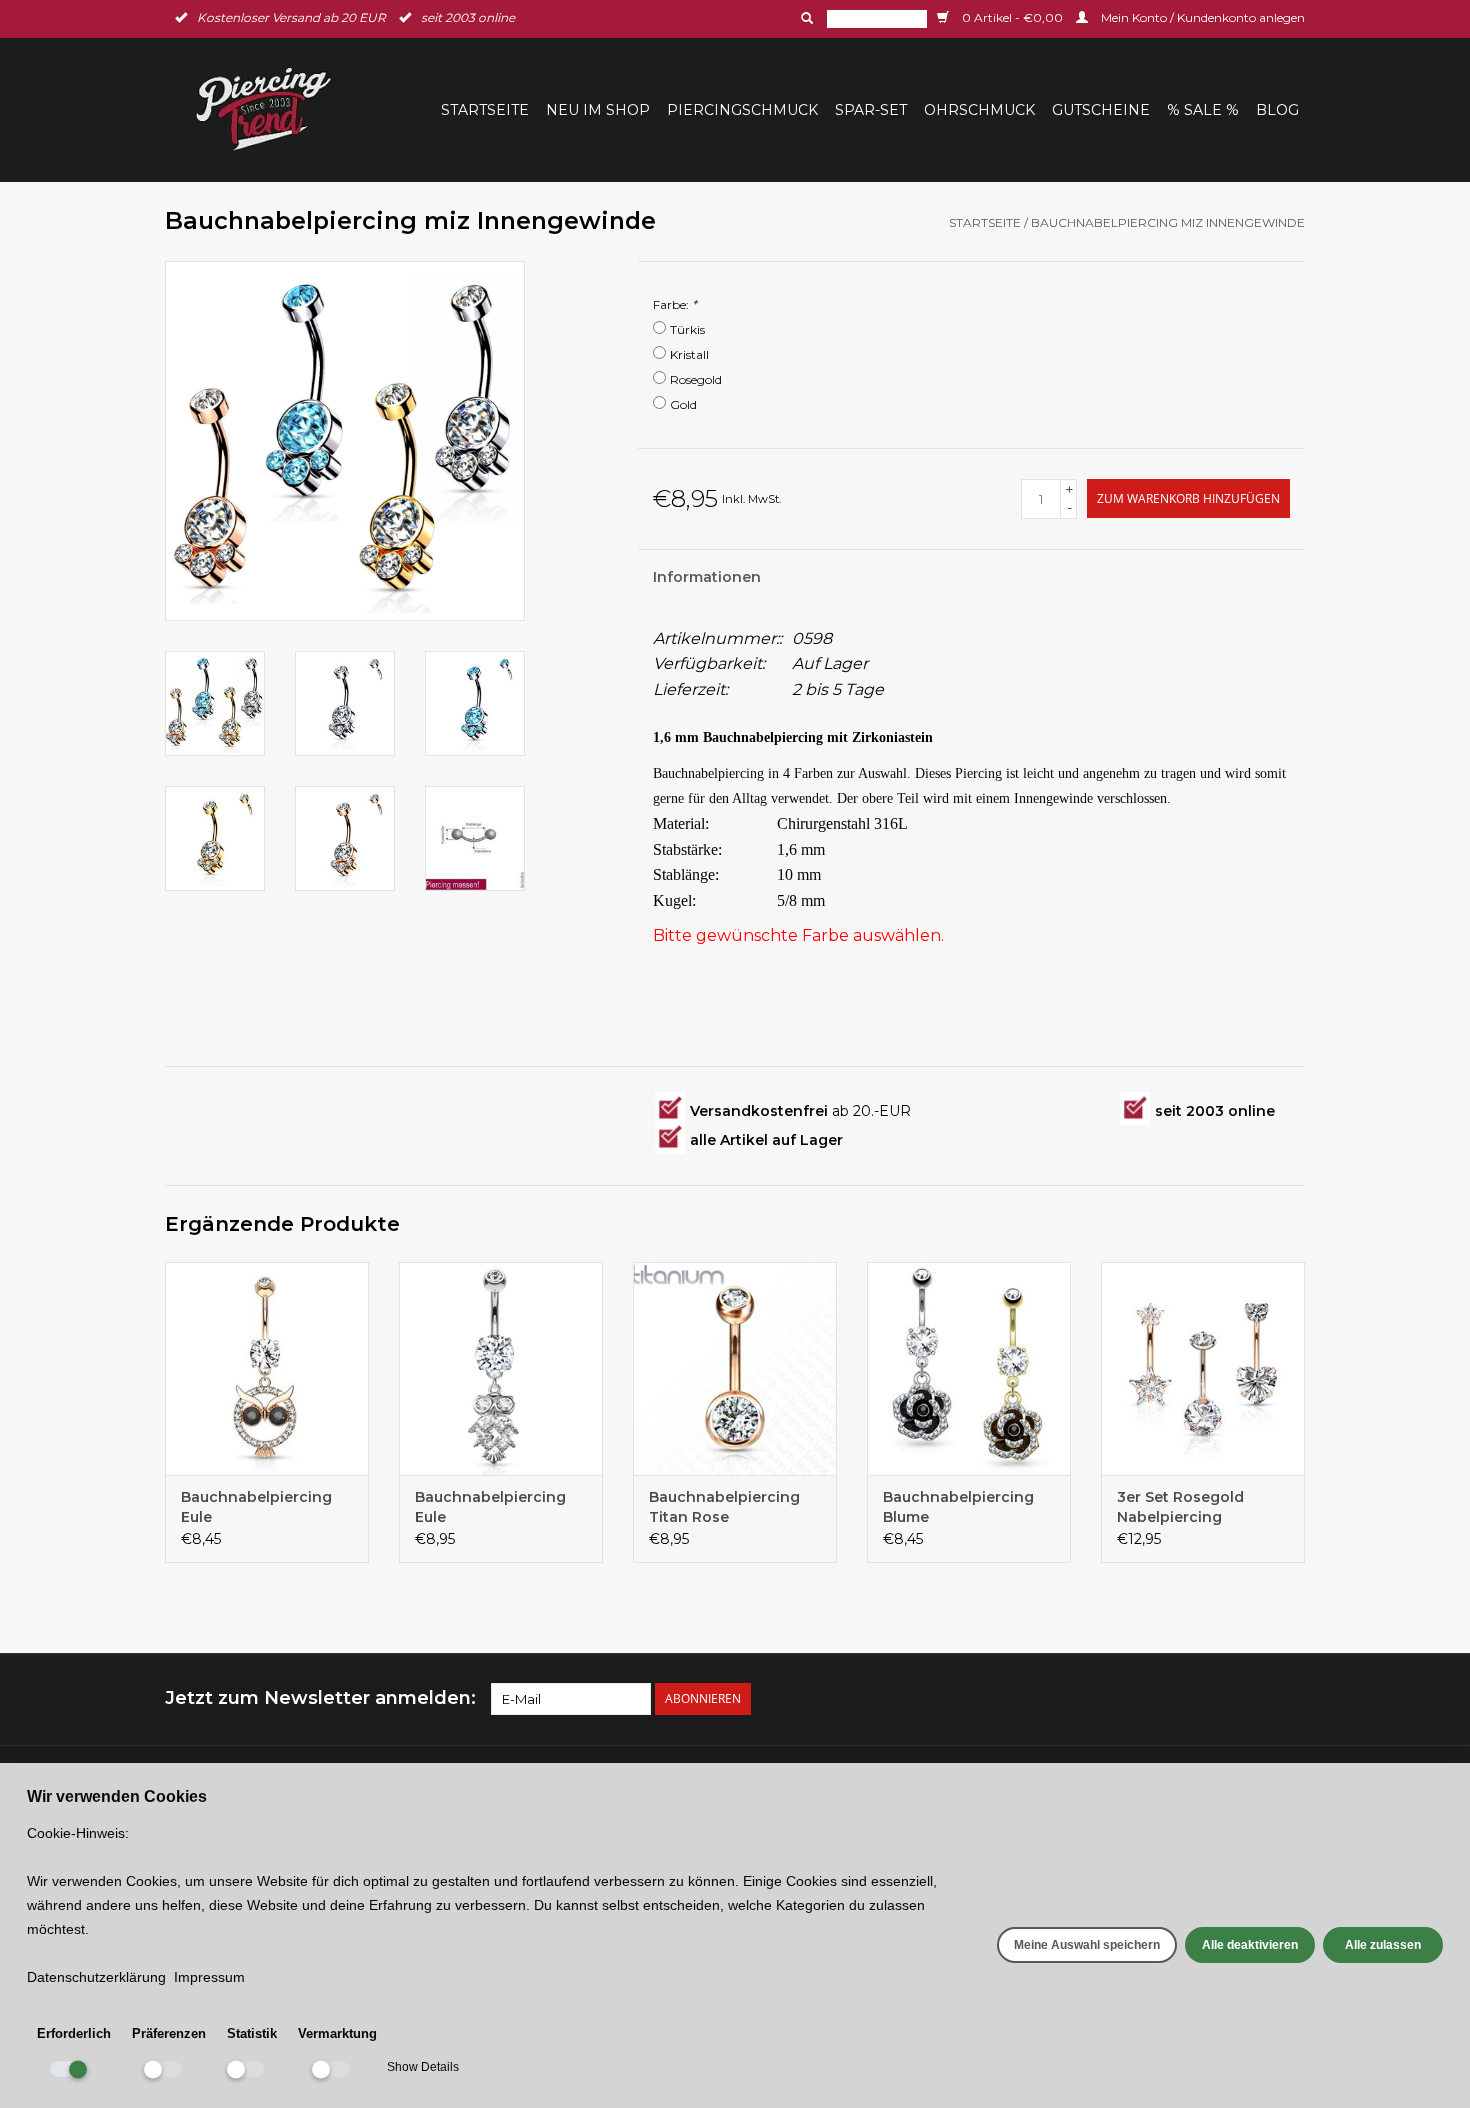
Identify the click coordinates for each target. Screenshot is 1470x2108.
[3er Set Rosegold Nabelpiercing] (1203, 1369)
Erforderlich (74, 2033)
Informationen (707, 577)
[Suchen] (805, 18)
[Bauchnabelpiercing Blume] (969, 1369)
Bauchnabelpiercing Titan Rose (724, 1507)
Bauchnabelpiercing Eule (256, 1507)
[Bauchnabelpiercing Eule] (267, 1369)
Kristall (689, 354)
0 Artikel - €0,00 (1012, 17)
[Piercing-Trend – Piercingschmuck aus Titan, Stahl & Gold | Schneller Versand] (276, 109)
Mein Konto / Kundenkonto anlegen (1201, 17)
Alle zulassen (1383, 1945)
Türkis (687, 329)
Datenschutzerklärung (96, 1977)
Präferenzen (169, 2033)
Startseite (485, 110)
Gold (683, 404)
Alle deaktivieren (1250, 1945)
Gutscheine (1101, 110)
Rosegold (696, 379)
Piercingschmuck (742, 110)
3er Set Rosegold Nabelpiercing (1180, 1507)
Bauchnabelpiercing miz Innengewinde (1168, 222)
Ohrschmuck (979, 110)
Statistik (252, 2033)
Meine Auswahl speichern (1087, 1945)
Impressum (209, 1977)
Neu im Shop (598, 110)
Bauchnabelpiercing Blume (958, 1507)
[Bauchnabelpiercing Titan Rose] (735, 1369)
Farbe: (675, 304)
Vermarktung (337, 2033)
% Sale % (1203, 110)
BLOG (1277, 110)
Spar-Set (871, 110)
